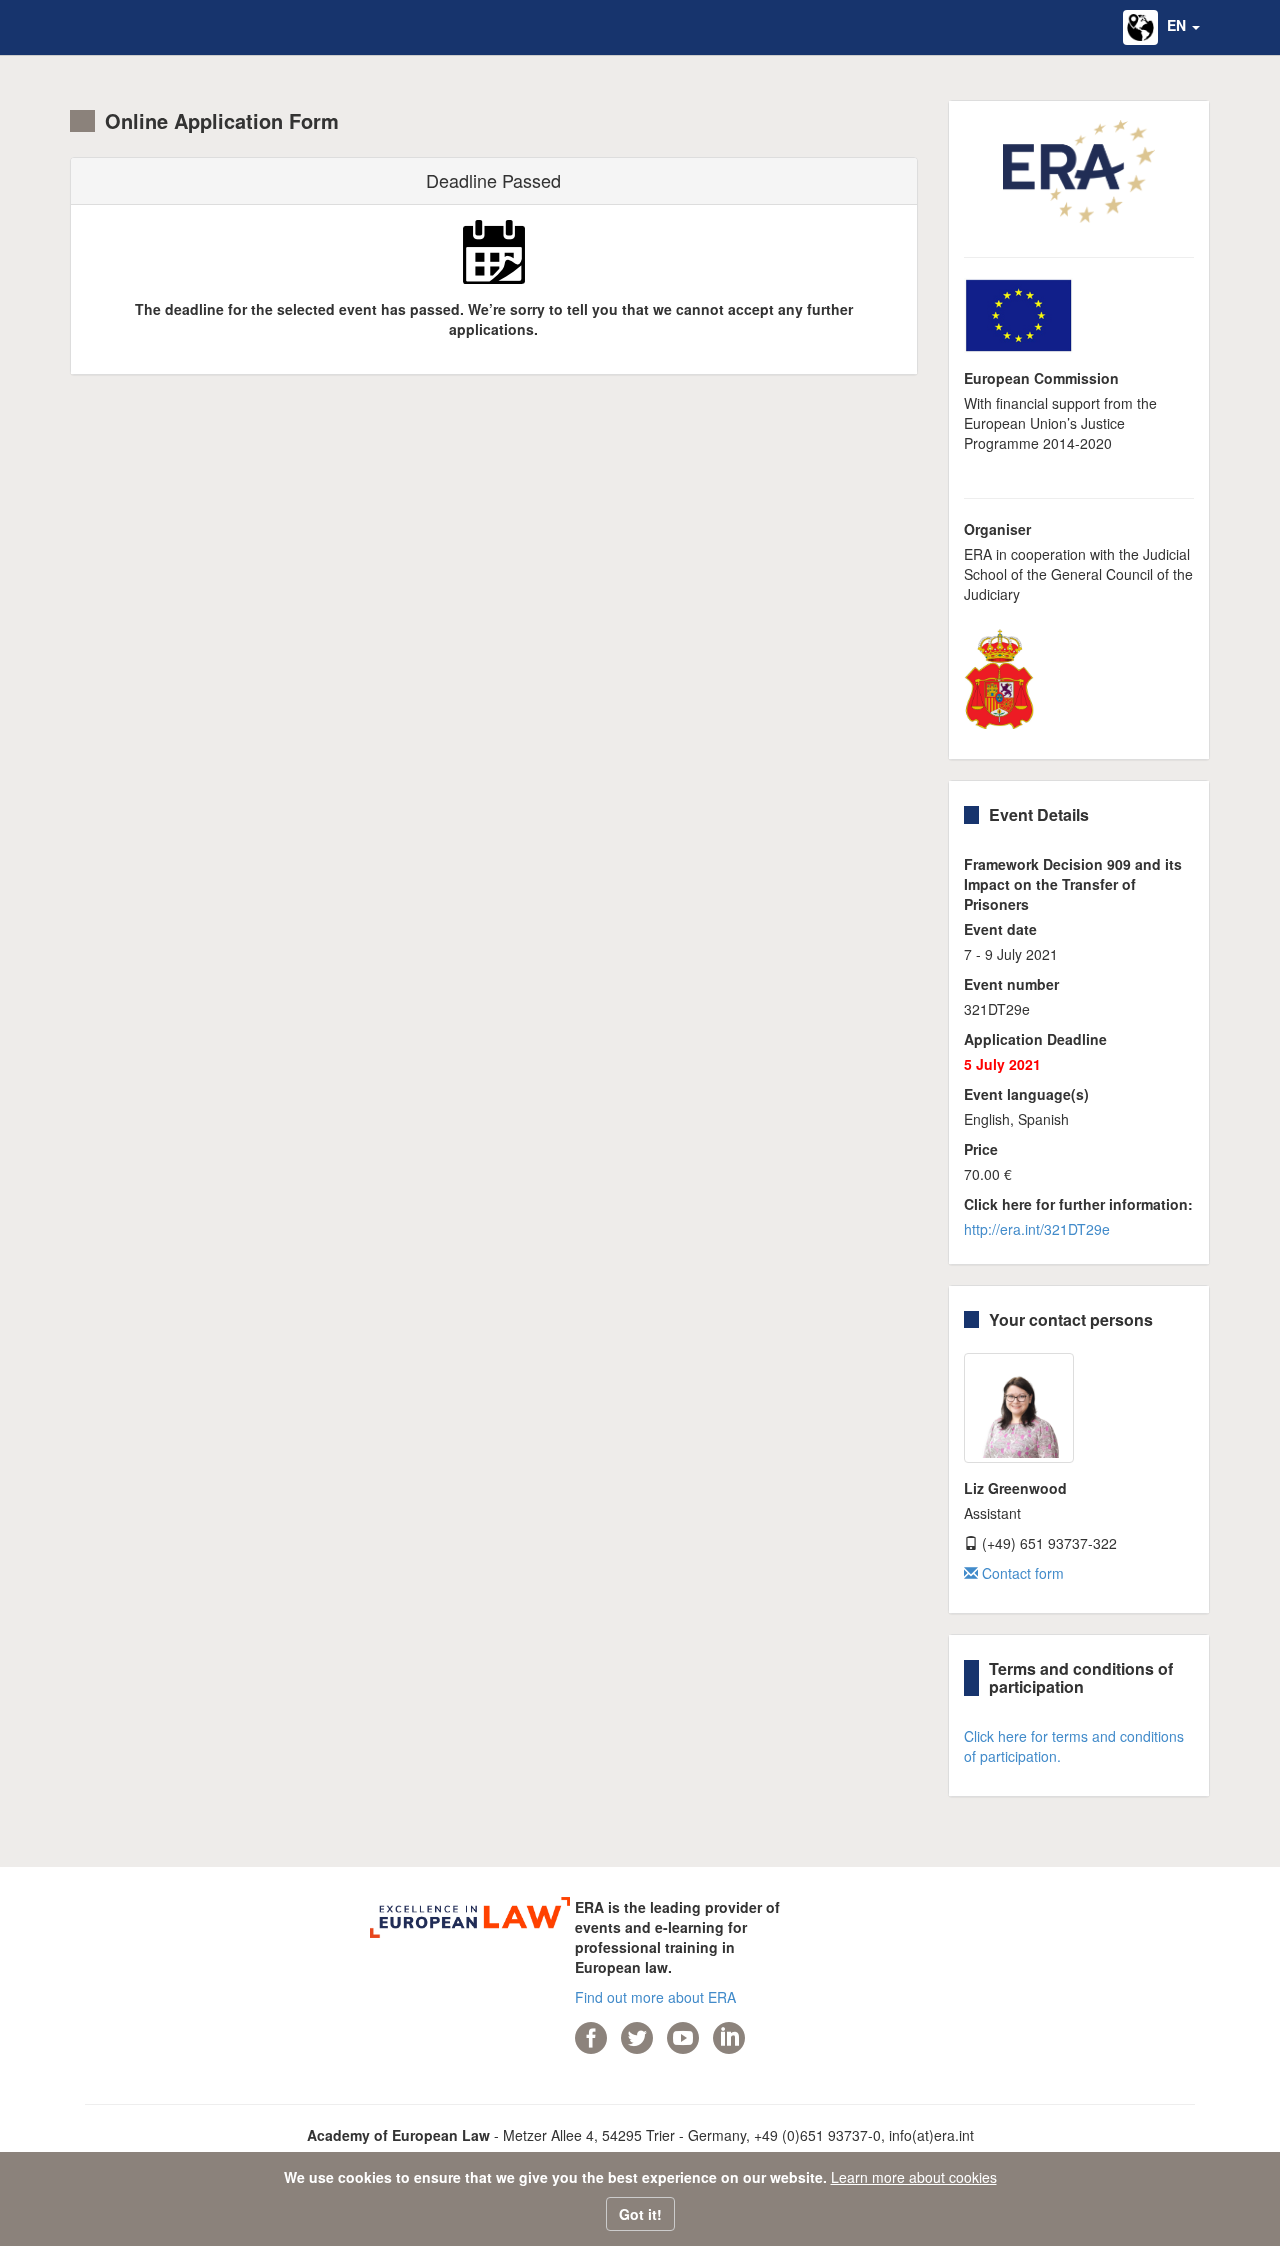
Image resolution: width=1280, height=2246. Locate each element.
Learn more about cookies (914, 2177)
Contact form (1021, 1573)
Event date (1000, 929)
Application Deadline (1035, 1039)
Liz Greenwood (1015, 1488)
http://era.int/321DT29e (1037, 1229)
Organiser (997, 529)
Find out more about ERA (655, 1997)
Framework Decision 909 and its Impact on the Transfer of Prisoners (1073, 884)
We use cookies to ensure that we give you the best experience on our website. (555, 2177)
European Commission (1041, 378)
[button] (1161, 27)
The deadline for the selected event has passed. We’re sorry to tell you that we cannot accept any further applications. (494, 319)
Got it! (640, 2214)
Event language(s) (1026, 1094)
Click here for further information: (1078, 1204)
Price (981, 1149)
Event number (1011, 984)
